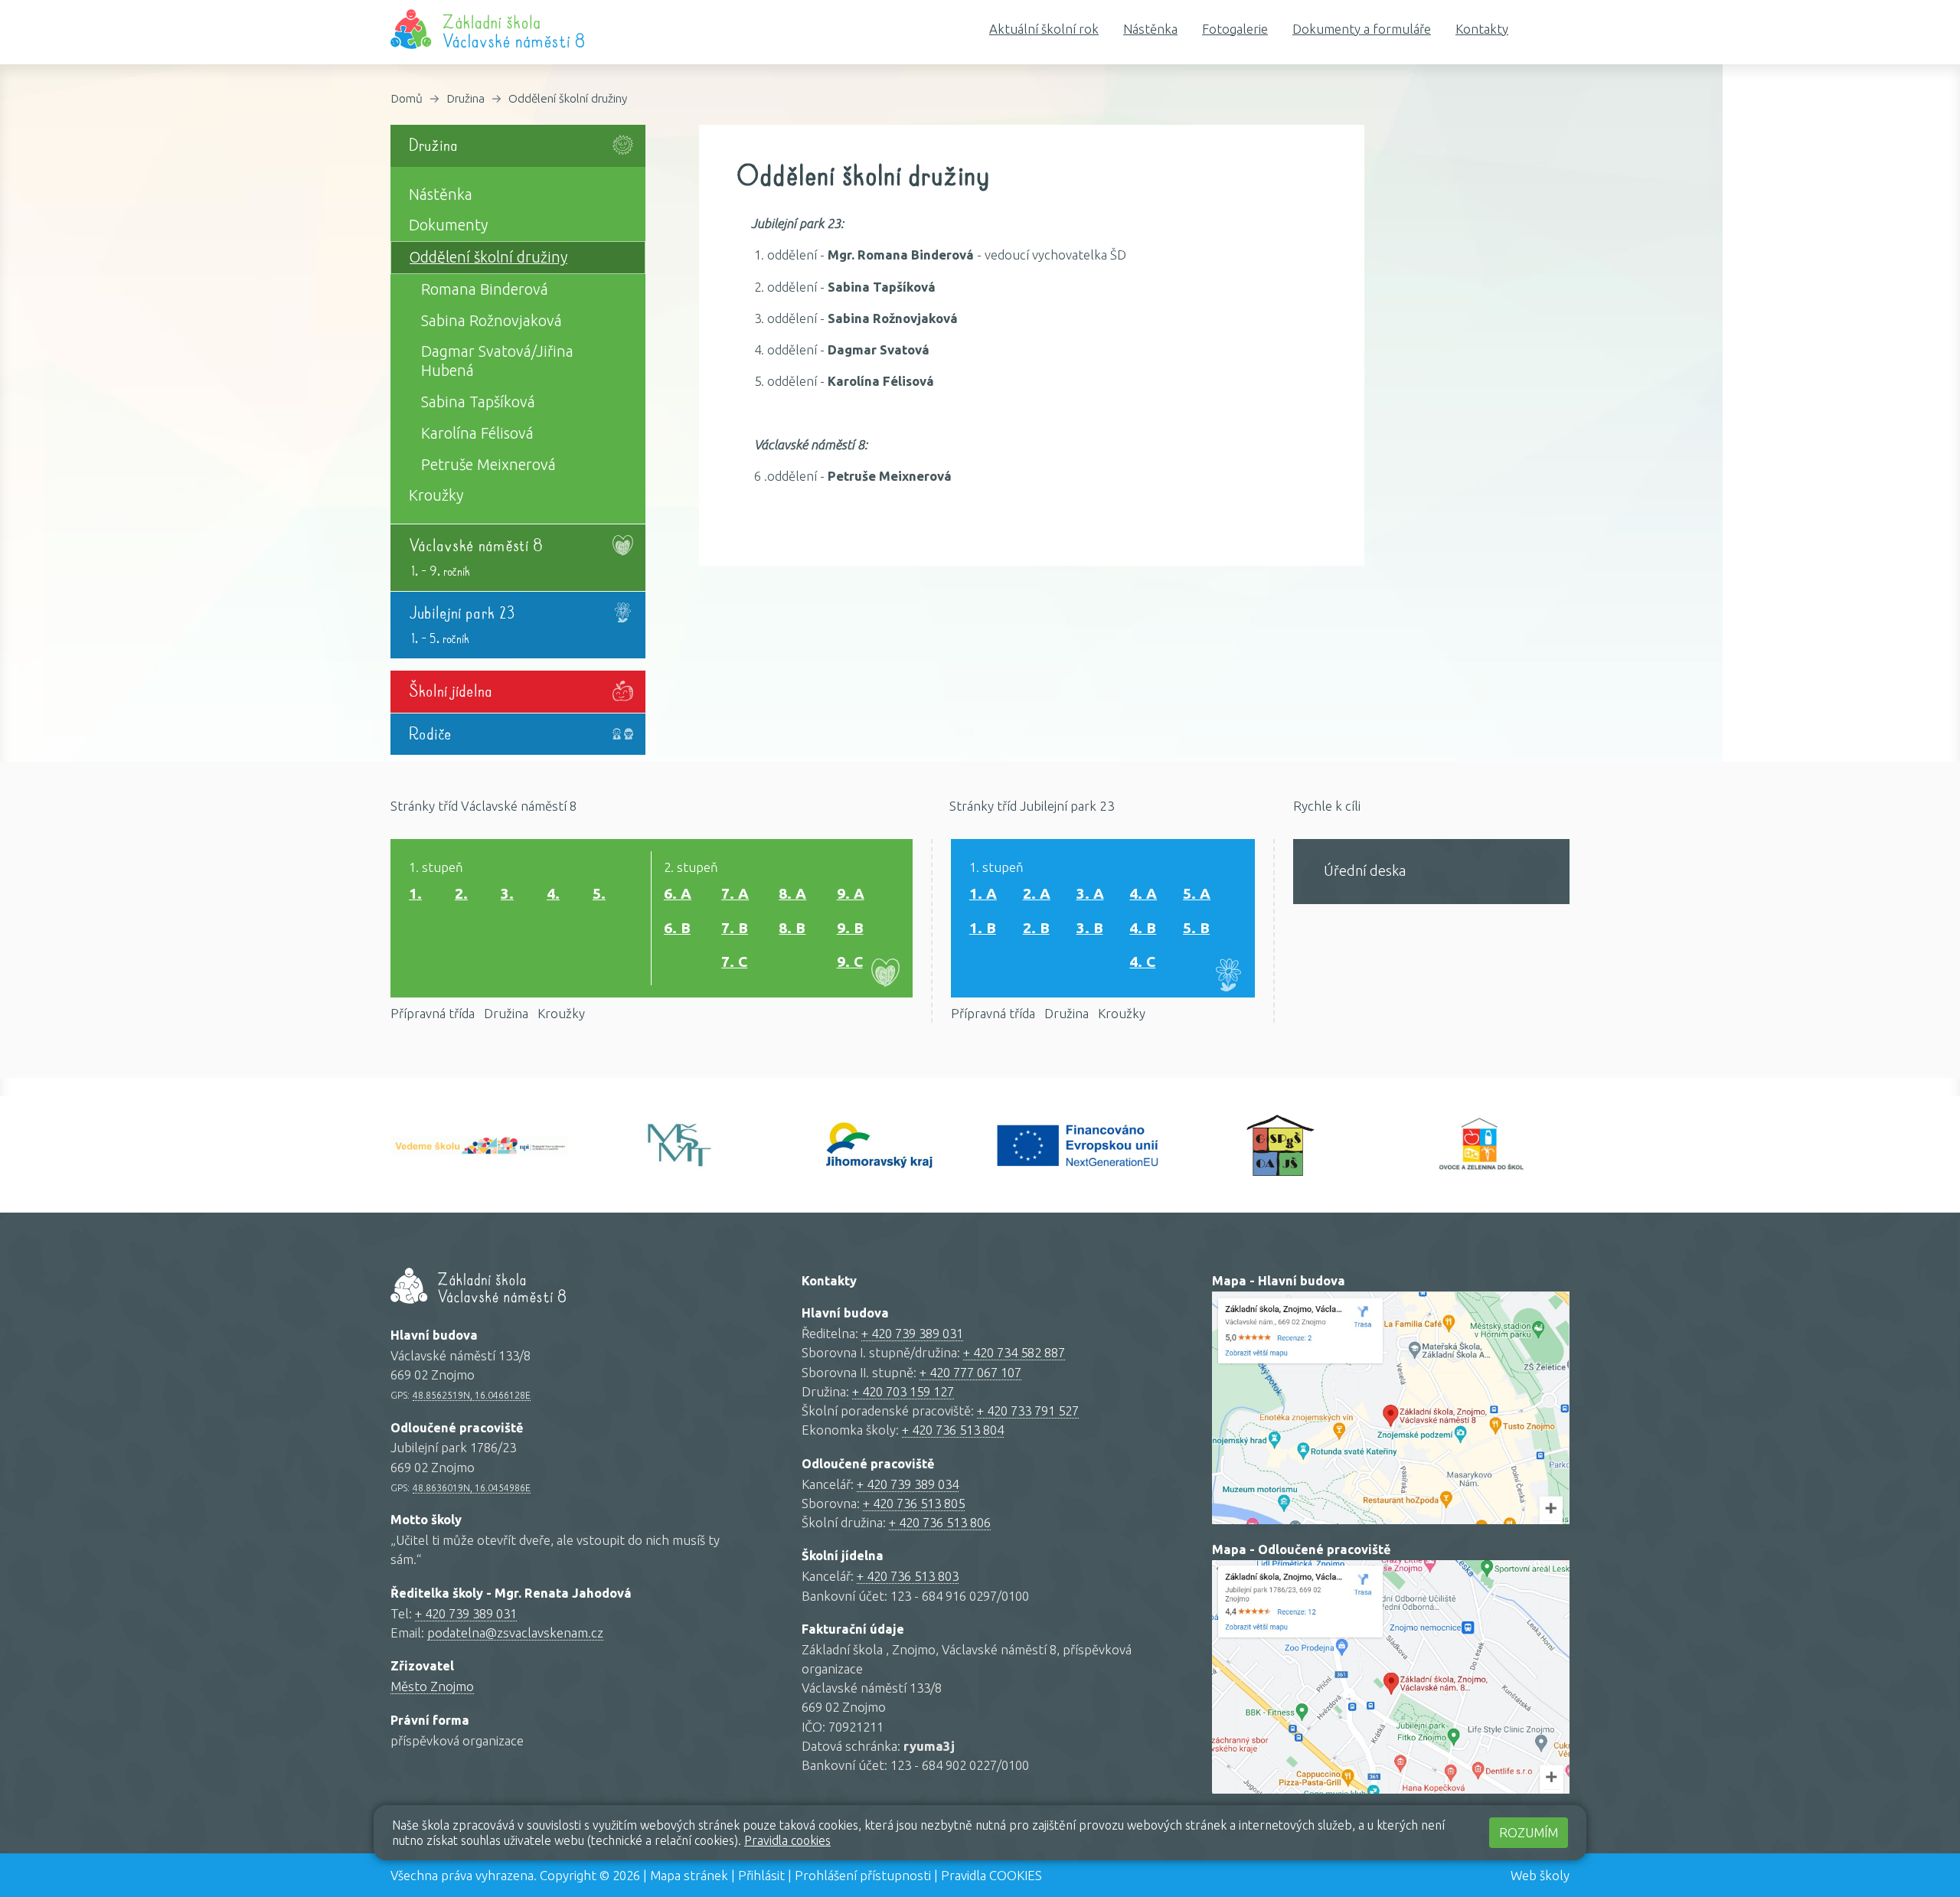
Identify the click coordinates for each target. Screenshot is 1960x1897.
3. (507, 893)
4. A (1143, 893)
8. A (792, 893)
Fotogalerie (1235, 29)
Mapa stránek (689, 1875)
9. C (850, 962)
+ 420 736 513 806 (940, 1522)
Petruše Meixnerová (488, 465)
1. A (983, 893)
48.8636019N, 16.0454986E (472, 1487)
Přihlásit (761, 1875)
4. (553, 893)
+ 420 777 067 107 (970, 1372)
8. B (792, 928)
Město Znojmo (432, 1686)
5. (599, 893)
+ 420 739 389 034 (908, 1484)
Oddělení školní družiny (568, 98)
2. (461, 893)
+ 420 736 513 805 (914, 1503)
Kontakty (1482, 29)
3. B (1090, 928)
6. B (677, 928)
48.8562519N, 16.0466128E (472, 1395)
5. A (1197, 893)
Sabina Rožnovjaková (492, 321)
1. (415, 893)
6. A (678, 893)
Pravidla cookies (787, 1840)
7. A (735, 893)
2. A (1037, 893)
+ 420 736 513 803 (908, 1576)
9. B (850, 928)
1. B (983, 928)
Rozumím (1529, 1832)
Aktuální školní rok (1044, 29)
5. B (1196, 928)
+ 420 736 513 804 (953, 1430)
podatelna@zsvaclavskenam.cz (515, 1633)
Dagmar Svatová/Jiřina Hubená (497, 361)
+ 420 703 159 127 (903, 1391)
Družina (465, 98)
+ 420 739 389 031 (466, 1613)
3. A (1090, 893)
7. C (734, 962)
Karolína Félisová (477, 433)
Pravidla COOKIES (991, 1875)
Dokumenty (448, 225)
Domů (407, 98)
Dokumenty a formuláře (1362, 29)
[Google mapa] (1391, 1408)
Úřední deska (1365, 870)
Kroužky (436, 495)
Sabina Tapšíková (478, 402)
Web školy (1540, 1875)
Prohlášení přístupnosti (863, 1875)
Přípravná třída (433, 1013)
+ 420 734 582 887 (1014, 1352)
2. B (1036, 928)
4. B (1143, 928)
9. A (851, 893)
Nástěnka (1150, 29)
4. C (1142, 962)
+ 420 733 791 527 (1028, 1411)
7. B (735, 928)
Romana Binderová (485, 289)
